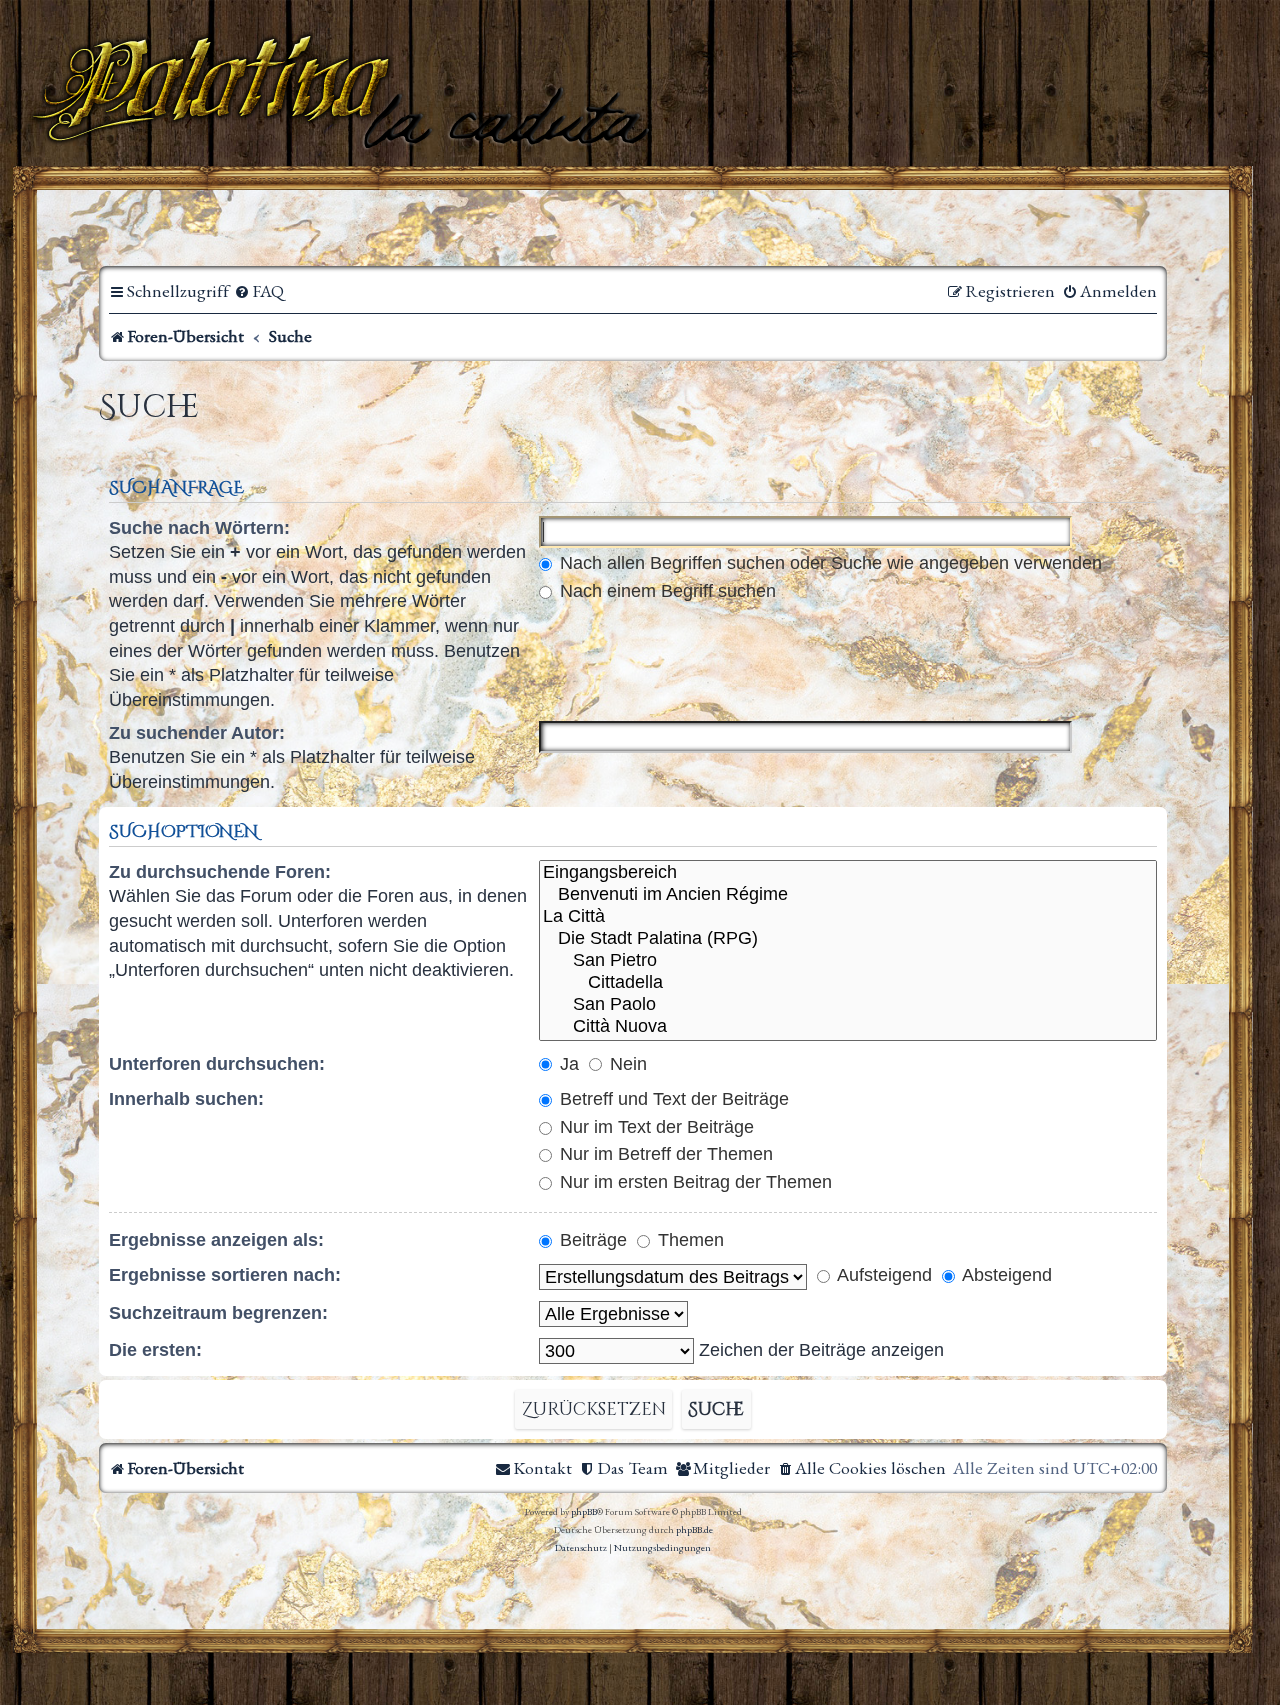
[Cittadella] (848, 983)
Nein (626, 1064)
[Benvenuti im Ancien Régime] (848, 895)
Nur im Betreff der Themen (664, 1154)
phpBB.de (694, 1529)
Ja (567, 1064)
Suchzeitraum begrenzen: (218, 1313)
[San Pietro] (848, 961)
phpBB (584, 1511)
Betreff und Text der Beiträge (672, 1099)
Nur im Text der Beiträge (654, 1127)
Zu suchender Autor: (197, 733)
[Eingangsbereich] (848, 873)
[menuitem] (259, 291)
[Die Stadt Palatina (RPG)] (848, 939)
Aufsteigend (882, 1275)
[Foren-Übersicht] (344, 89)
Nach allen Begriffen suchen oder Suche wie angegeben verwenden (828, 563)
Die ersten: (155, 1350)
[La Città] (848, 917)
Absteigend (1005, 1275)
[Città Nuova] (848, 1027)
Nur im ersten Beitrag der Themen (693, 1182)
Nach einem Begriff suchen (665, 591)
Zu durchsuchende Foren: (220, 872)
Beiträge (591, 1240)
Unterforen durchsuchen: (217, 1064)
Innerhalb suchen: (186, 1099)
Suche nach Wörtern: (199, 528)
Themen (688, 1240)
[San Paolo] (848, 1005)
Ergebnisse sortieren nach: (225, 1275)
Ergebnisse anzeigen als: (216, 1240)
